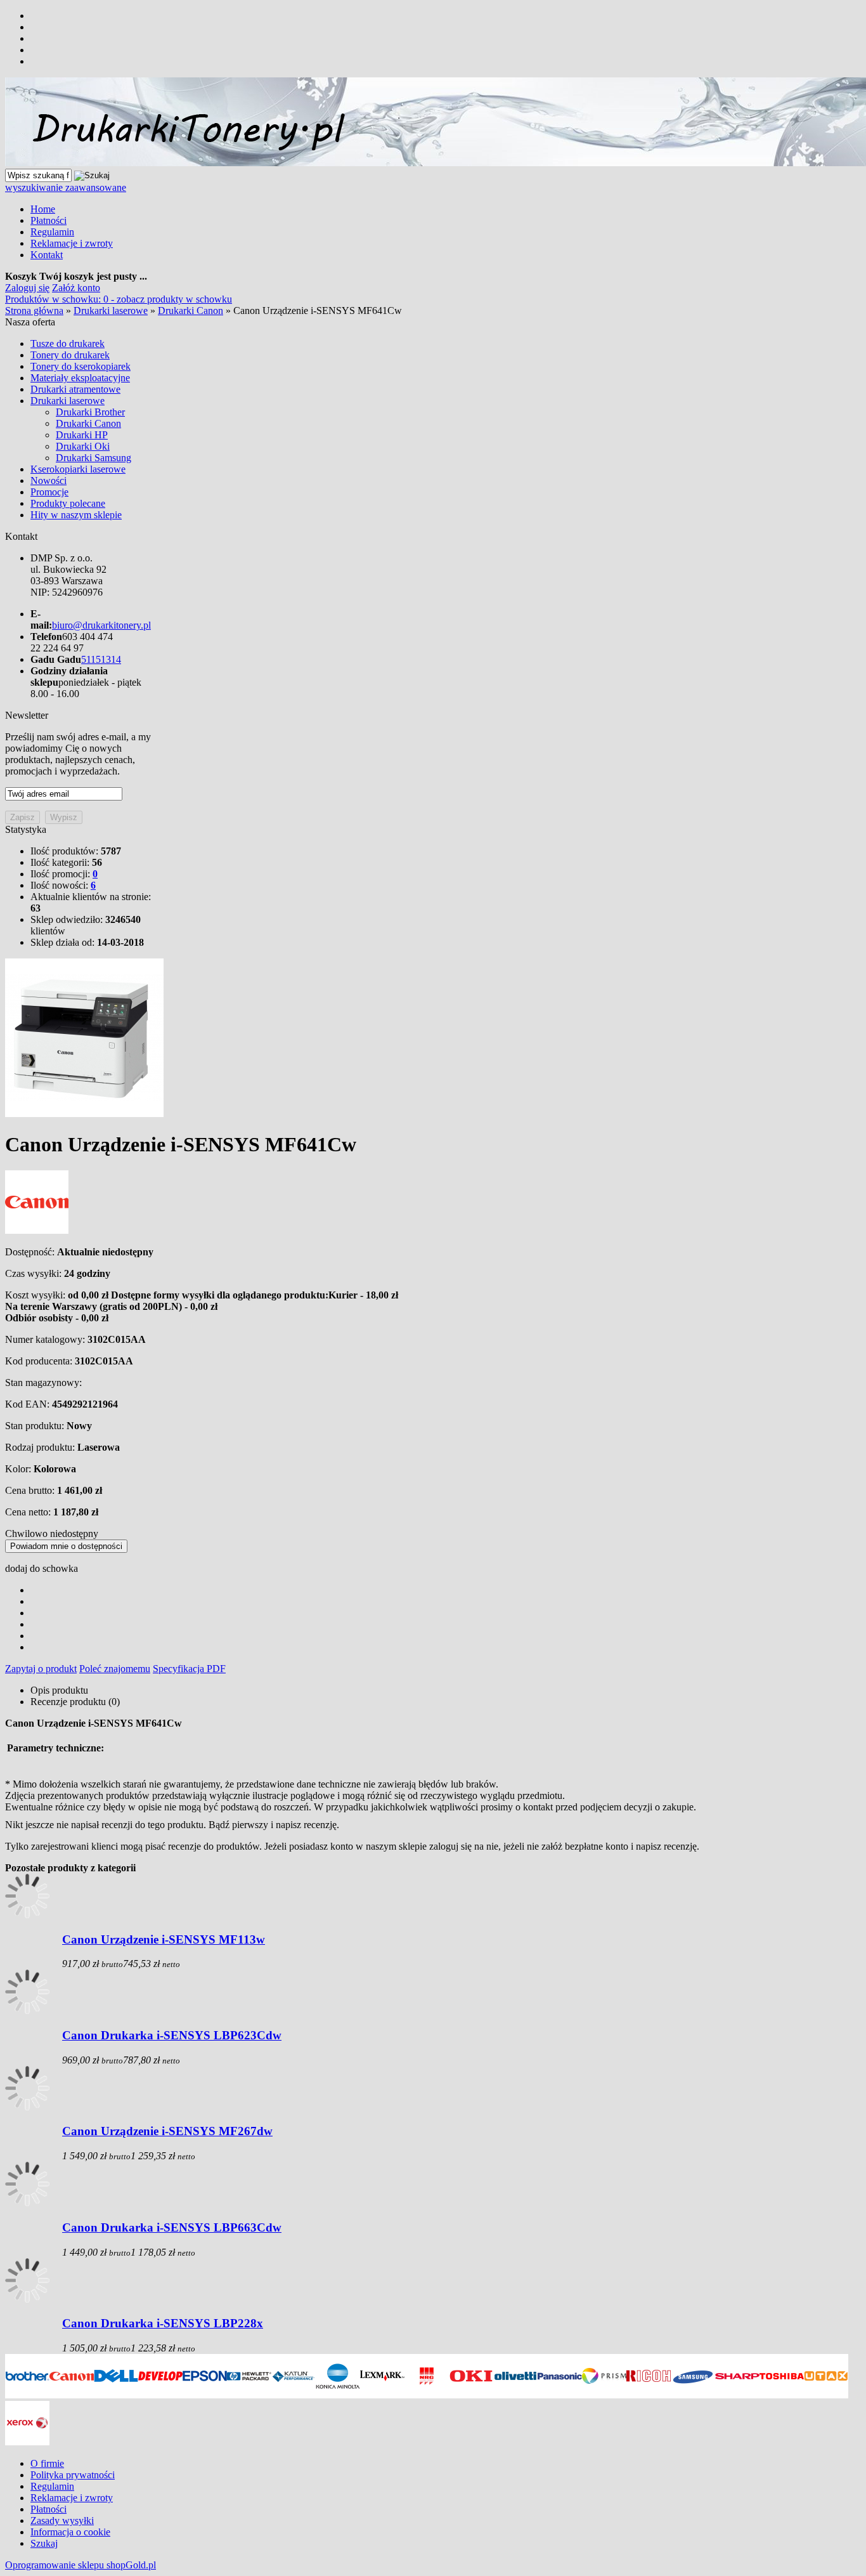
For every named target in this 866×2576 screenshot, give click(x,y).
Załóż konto (76, 288)
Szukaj (44, 2543)
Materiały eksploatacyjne (80, 378)
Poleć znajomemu (115, 1669)
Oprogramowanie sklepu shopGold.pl (81, 2565)
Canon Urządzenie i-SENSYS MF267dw (167, 2131)
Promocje (49, 492)
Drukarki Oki (83, 446)
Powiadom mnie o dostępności (66, 1546)
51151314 (101, 659)
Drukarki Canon (88, 423)
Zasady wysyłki (62, 2520)
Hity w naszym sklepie (76, 515)
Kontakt (47, 255)
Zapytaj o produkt (41, 1669)
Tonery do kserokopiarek (81, 366)
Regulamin (52, 232)
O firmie (47, 2463)
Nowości (48, 481)
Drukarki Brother (90, 412)
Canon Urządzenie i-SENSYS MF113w (164, 1939)
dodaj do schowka (42, 1568)
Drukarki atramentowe (75, 389)
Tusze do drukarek (68, 343)
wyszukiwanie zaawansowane (66, 187)
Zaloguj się (27, 288)
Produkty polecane (68, 503)
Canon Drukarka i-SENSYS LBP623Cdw (172, 2035)
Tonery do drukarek (70, 355)
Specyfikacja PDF (189, 1669)
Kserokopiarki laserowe (78, 469)
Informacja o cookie (70, 2532)
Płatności (48, 220)
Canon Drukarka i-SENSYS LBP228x (163, 2323)
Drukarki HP (82, 435)
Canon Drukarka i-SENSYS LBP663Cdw (172, 2227)
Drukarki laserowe (68, 401)
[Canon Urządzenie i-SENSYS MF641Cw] (84, 1114)
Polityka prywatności (73, 2475)
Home (43, 209)
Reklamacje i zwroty (72, 243)
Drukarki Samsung (94, 458)
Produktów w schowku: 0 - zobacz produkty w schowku (119, 299)
